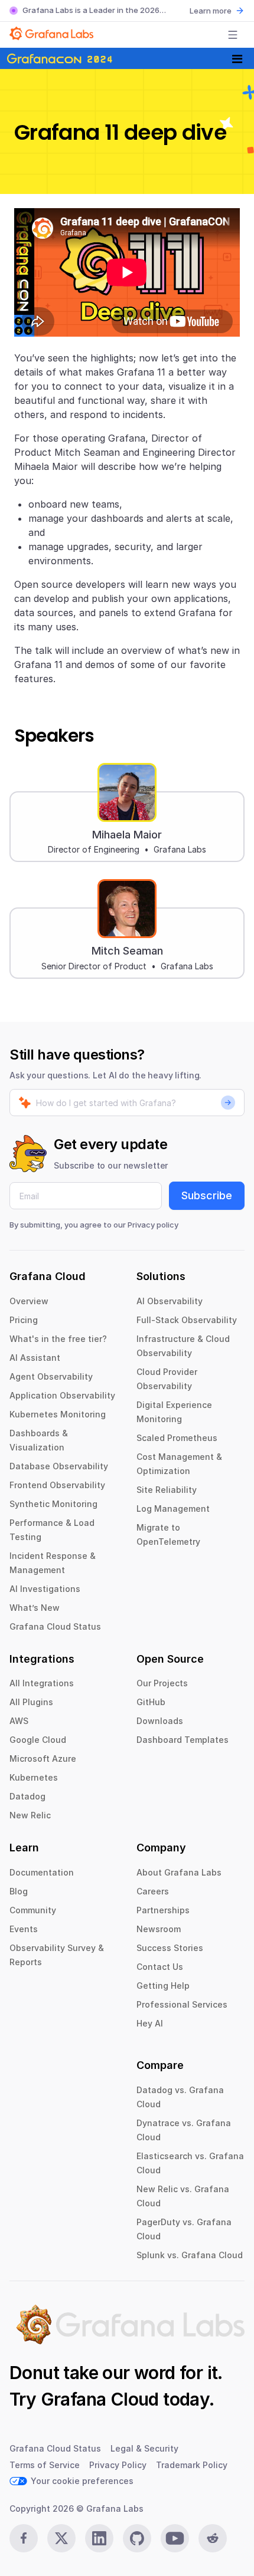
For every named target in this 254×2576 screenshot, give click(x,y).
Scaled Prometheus (177, 1438)
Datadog (27, 1796)
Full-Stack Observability (187, 1320)
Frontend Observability (57, 1485)
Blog (19, 1891)
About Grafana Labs (179, 1872)
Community (33, 1910)
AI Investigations (45, 1589)
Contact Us (160, 1967)
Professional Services (182, 2004)
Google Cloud (38, 1740)
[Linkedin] (99, 2538)
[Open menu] (233, 35)
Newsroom (159, 1929)
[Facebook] (24, 2538)
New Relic (30, 1815)
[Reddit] (213, 2538)
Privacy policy (153, 1225)
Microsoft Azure (43, 1759)
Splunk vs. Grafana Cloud (190, 2255)
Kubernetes (34, 1777)
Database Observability (59, 1466)
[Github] (137, 2538)
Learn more (211, 11)
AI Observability (170, 1301)
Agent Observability (51, 1376)
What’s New (35, 1608)
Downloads (160, 1721)
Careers (153, 1891)
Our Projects (162, 1683)
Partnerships (163, 1910)
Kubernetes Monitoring (58, 1414)
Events (24, 1929)
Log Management (173, 1509)
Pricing (24, 1320)
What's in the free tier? (58, 1339)
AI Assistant (35, 1358)
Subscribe (207, 1195)
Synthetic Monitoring (53, 1504)
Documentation (42, 1872)
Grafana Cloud (100, 2399)
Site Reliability (167, 1490)
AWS (19, 1721)
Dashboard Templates (183, 1740)
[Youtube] (175, 2538)
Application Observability (62, 1395)
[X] (61, 2538)
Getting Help (163, 1986)
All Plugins (31, 1702)
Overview (29, 1301)
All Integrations (42, 1683)
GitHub (151, 1702)
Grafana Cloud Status (55, 1626)
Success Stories (170, 1948)
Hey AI (150, 2023)
